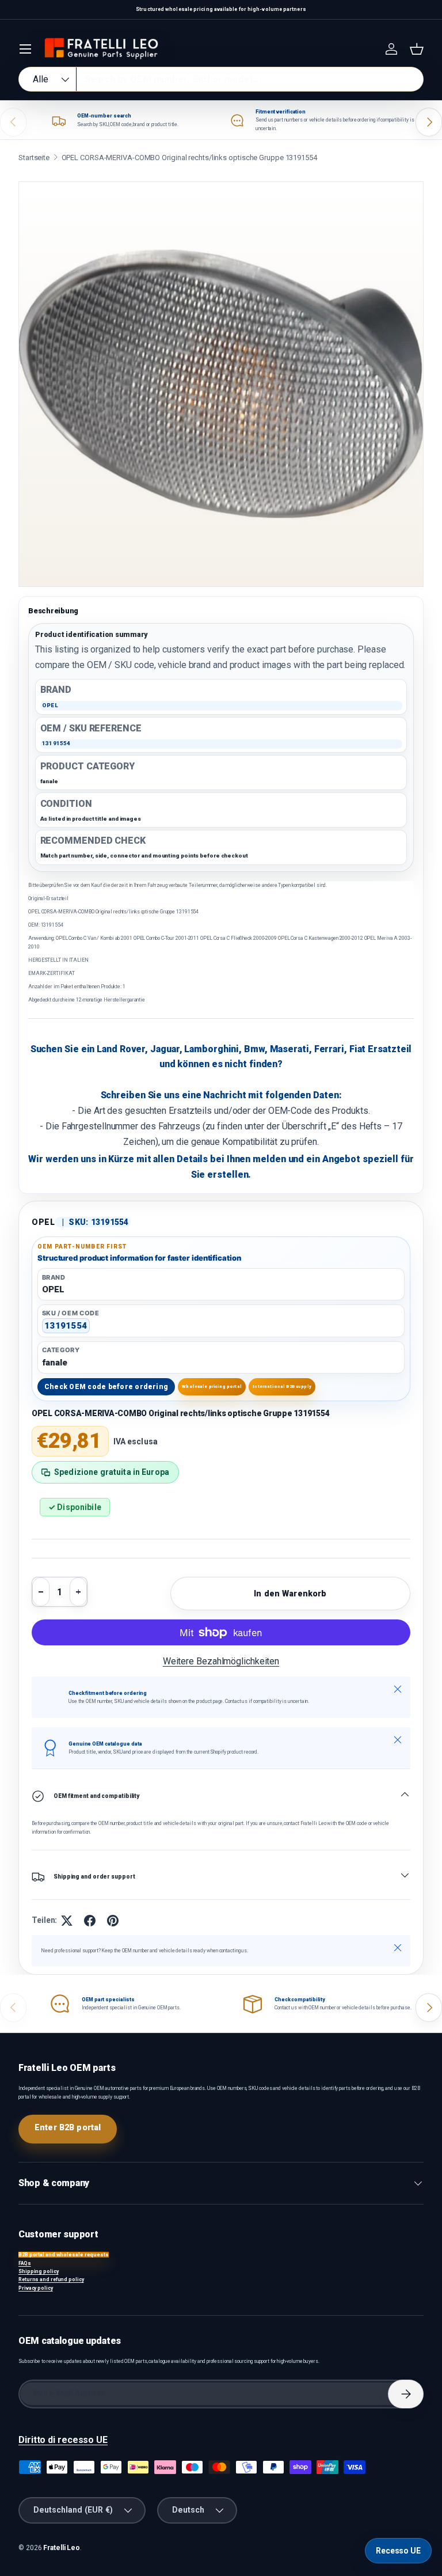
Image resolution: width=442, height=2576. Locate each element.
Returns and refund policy (51, 2279)
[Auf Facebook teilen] (90, 1921)
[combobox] (221, 79)
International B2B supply (282, 1386)
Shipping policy (39, 2271)
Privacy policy (36, 2288)
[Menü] (25, 49)
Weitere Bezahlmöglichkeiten (221, 1661)
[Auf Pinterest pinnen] (113, 1921)
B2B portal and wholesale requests (64, 2255)
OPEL (43, 1222)
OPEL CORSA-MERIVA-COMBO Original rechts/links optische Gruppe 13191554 (189, 158)
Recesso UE (398, 2551)
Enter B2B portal (68, 2127)
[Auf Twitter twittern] (67, 1921)
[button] (417, 49)
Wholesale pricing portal (212, 1386)
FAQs (25, 2263)
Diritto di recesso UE (63, 2440)
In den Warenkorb (290, 1594)
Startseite (34, 158)
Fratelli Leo (62, 2548)
